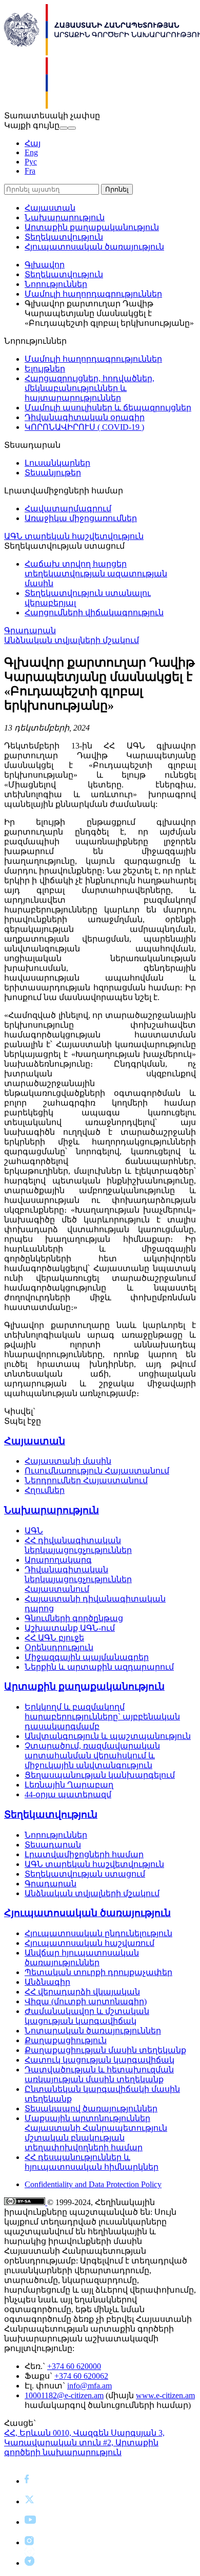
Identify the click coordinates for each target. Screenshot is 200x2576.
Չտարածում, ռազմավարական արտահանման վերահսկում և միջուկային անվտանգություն (92, 1756)
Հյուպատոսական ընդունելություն (98, 1933)
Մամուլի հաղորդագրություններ (93, 294)
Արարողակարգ (58, 1560)
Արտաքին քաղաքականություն (92, 227)
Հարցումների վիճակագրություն (94, 612)
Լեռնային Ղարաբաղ (69, 1785)
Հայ (33, 143)
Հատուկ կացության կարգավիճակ (99, 2060)
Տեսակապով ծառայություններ (91, 2108)
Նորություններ (56, 284)
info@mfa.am (89, 2386)
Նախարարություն (65, 217)
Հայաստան (50, 208)
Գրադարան (30, 630)
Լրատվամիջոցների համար (84, 1854)
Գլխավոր (45, 265)
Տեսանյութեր (53, 473)
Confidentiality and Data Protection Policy (93, 2184)
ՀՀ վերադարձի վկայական (82, 1992)
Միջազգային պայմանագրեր (87, 1657)
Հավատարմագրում (68, 508)
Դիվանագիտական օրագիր (85, 417)
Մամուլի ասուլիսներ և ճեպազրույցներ (108, 408)
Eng (31, 152)
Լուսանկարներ (57, 463)
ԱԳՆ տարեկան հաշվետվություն (74, 536)
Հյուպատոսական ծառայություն (94, 247)
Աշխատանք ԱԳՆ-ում (70, 1628)
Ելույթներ (45, 369)
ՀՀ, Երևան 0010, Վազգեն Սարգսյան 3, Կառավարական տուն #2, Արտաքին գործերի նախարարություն (84, 2443)
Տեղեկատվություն (64, 237)
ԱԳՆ (34, 1531)
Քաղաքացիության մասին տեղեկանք (105, 2050)
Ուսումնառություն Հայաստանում (97, 1471)
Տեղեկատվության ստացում (85, 1874)
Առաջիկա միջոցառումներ (81, 518)
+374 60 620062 (81, 2376)
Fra (30, 171)
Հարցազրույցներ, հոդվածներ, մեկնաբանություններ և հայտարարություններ (89, 388)
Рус (31, 162)
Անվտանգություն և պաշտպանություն (108, 1736)
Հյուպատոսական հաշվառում (89, 1943)
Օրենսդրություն (59, 1647)
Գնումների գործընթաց (74, 1618)
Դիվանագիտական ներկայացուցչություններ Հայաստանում (78, 1579)
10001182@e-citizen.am (64, 2395)
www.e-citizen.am (165, 2395)
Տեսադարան (53, 1845)
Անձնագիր (47, 1982)
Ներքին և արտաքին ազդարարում (99, 1667)
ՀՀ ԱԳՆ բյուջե (54, 1638)
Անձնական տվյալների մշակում (72, 640)
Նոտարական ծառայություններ (93, 2031)
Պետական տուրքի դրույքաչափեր (98, 1972)
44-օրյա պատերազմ (68, 1794)
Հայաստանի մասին (68, 1461)
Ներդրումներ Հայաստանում (86, 1480)
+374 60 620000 (74, 2366)
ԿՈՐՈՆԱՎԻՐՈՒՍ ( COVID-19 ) (84, 427)
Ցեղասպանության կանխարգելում (100, 1775)
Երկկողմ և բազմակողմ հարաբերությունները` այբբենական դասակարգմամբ (102, 1717)
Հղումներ (45, 1490)
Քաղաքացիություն (66, 2040)
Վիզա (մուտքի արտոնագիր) (86, 2001)
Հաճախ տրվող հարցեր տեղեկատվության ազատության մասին (96, 574)
